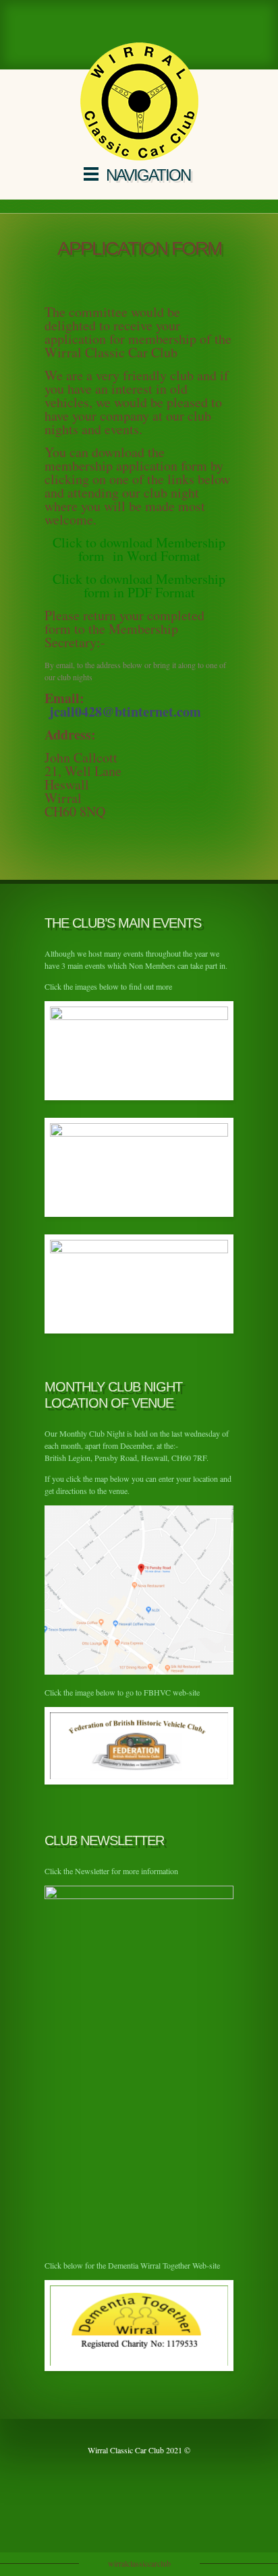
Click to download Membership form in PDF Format (139, 586)
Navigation (148, 175)
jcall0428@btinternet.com (125, 712)
